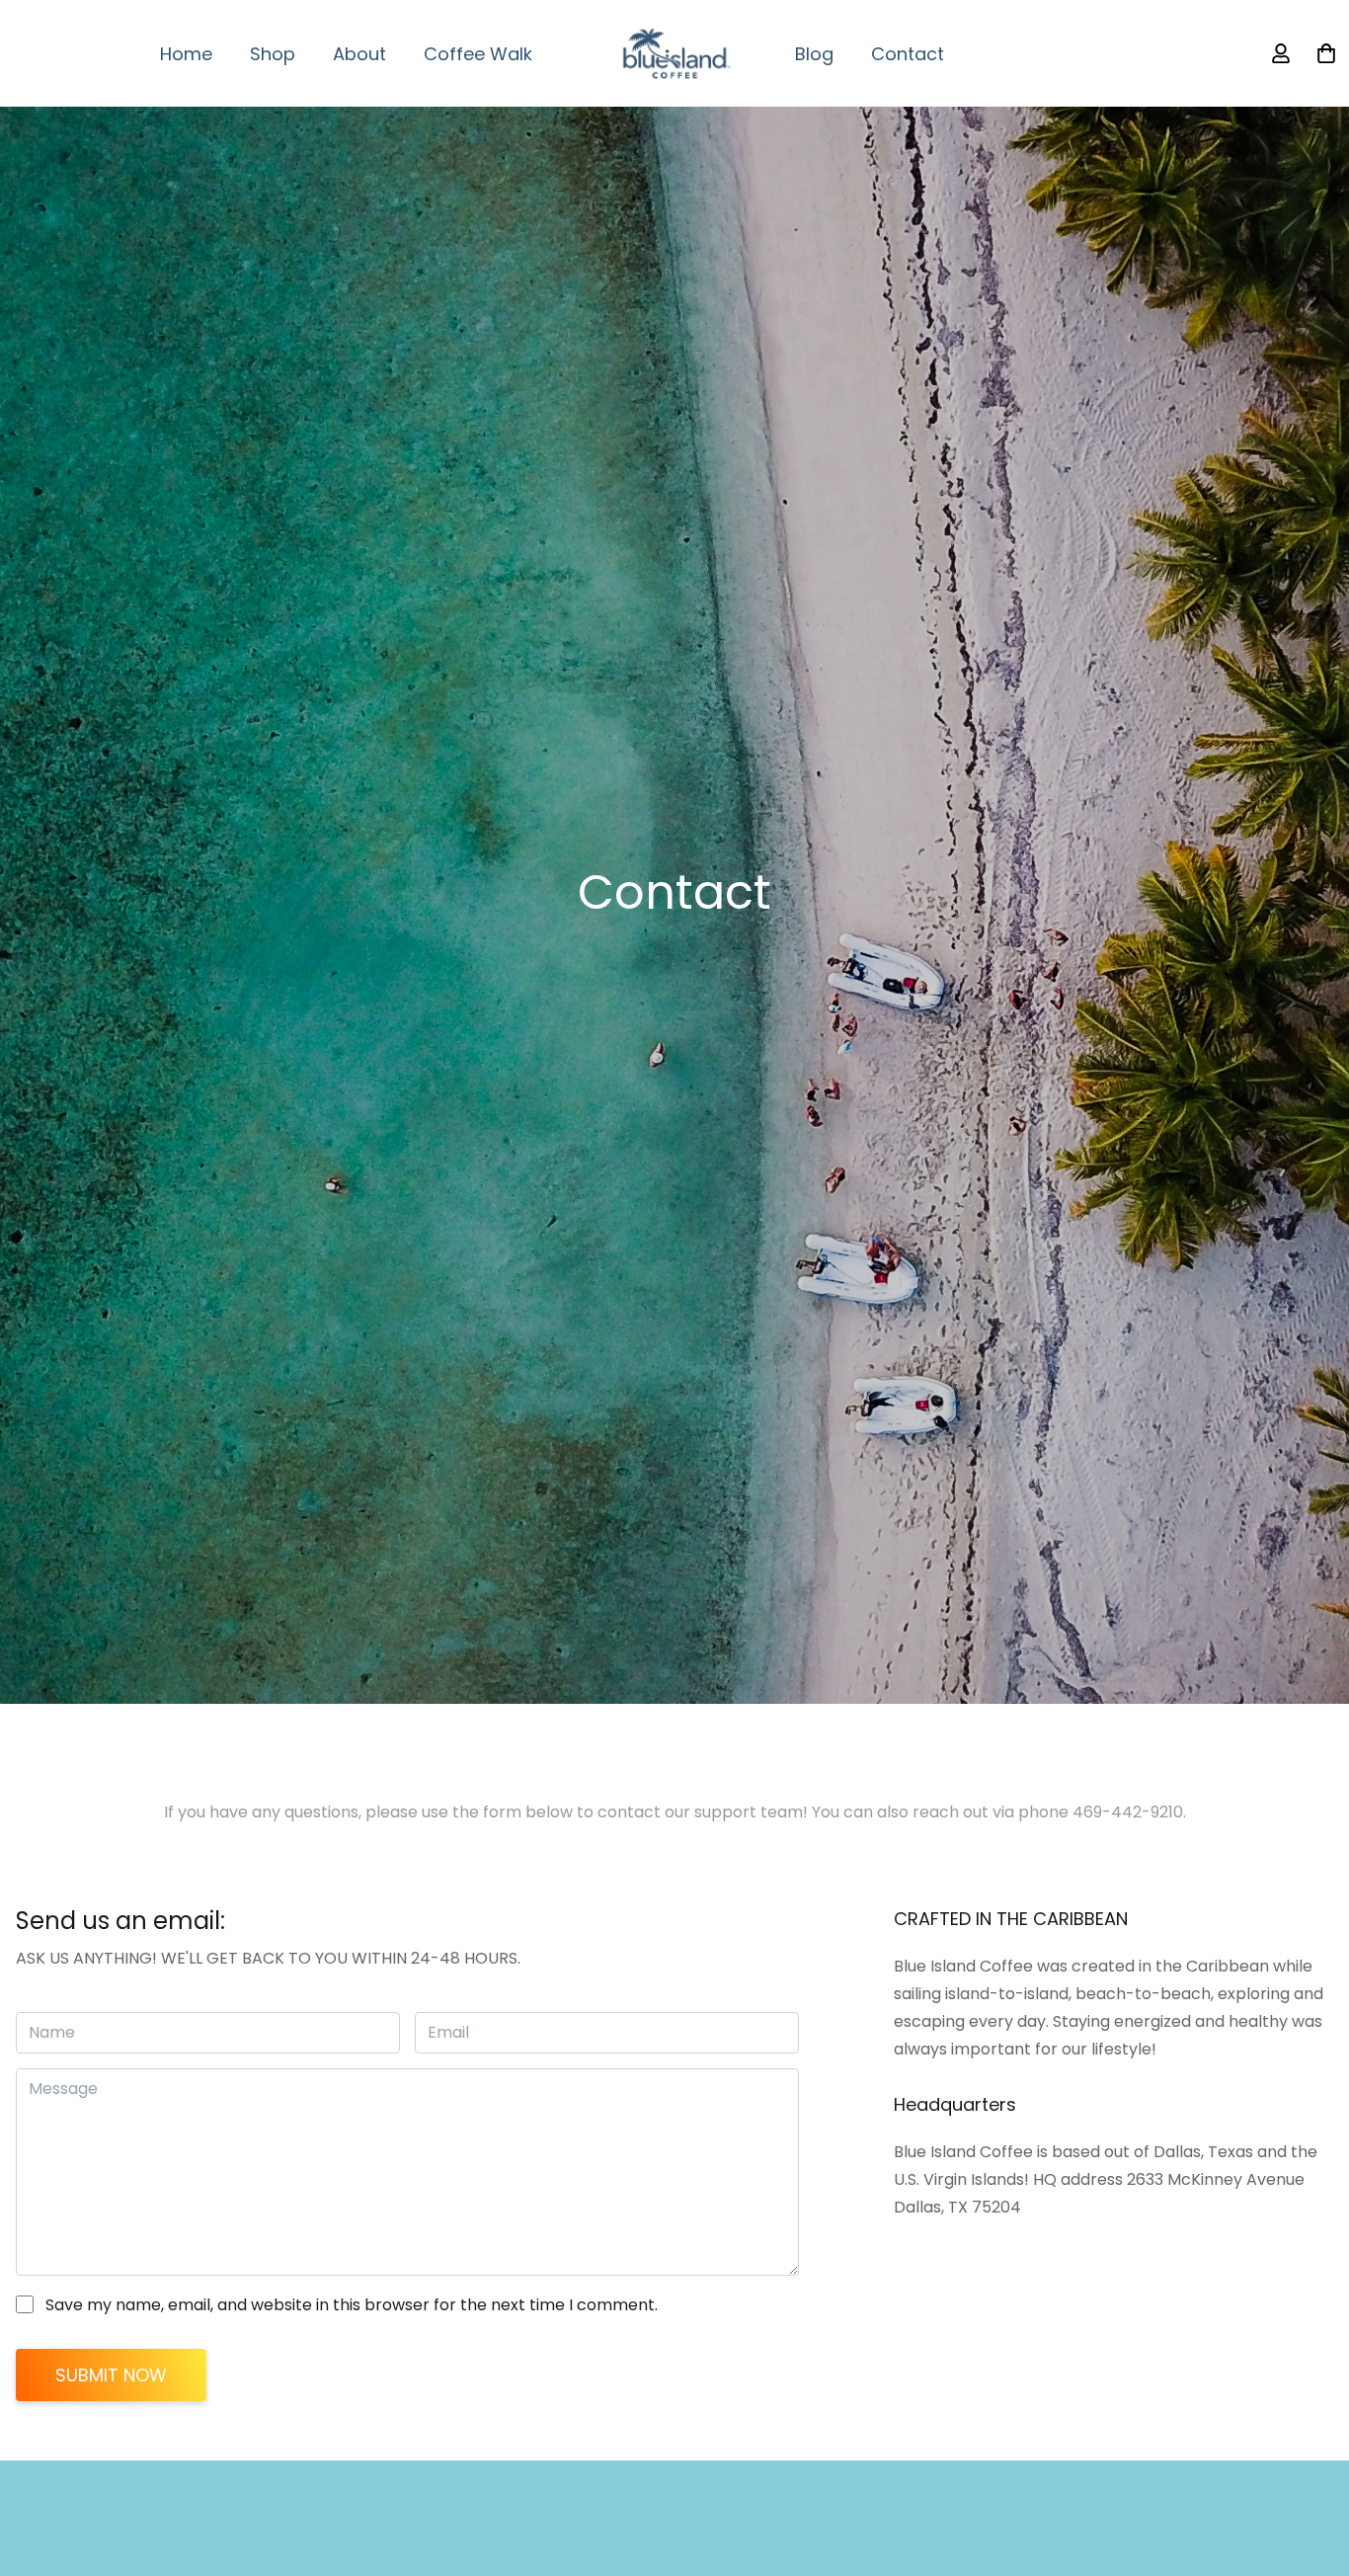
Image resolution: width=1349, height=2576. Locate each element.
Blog (814, 54)
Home (186, 54)
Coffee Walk (478, 54)
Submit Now (111, 2375)
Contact (908, 54)
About (359, 54)
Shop (273, 54)
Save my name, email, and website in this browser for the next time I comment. (352, 2305)
